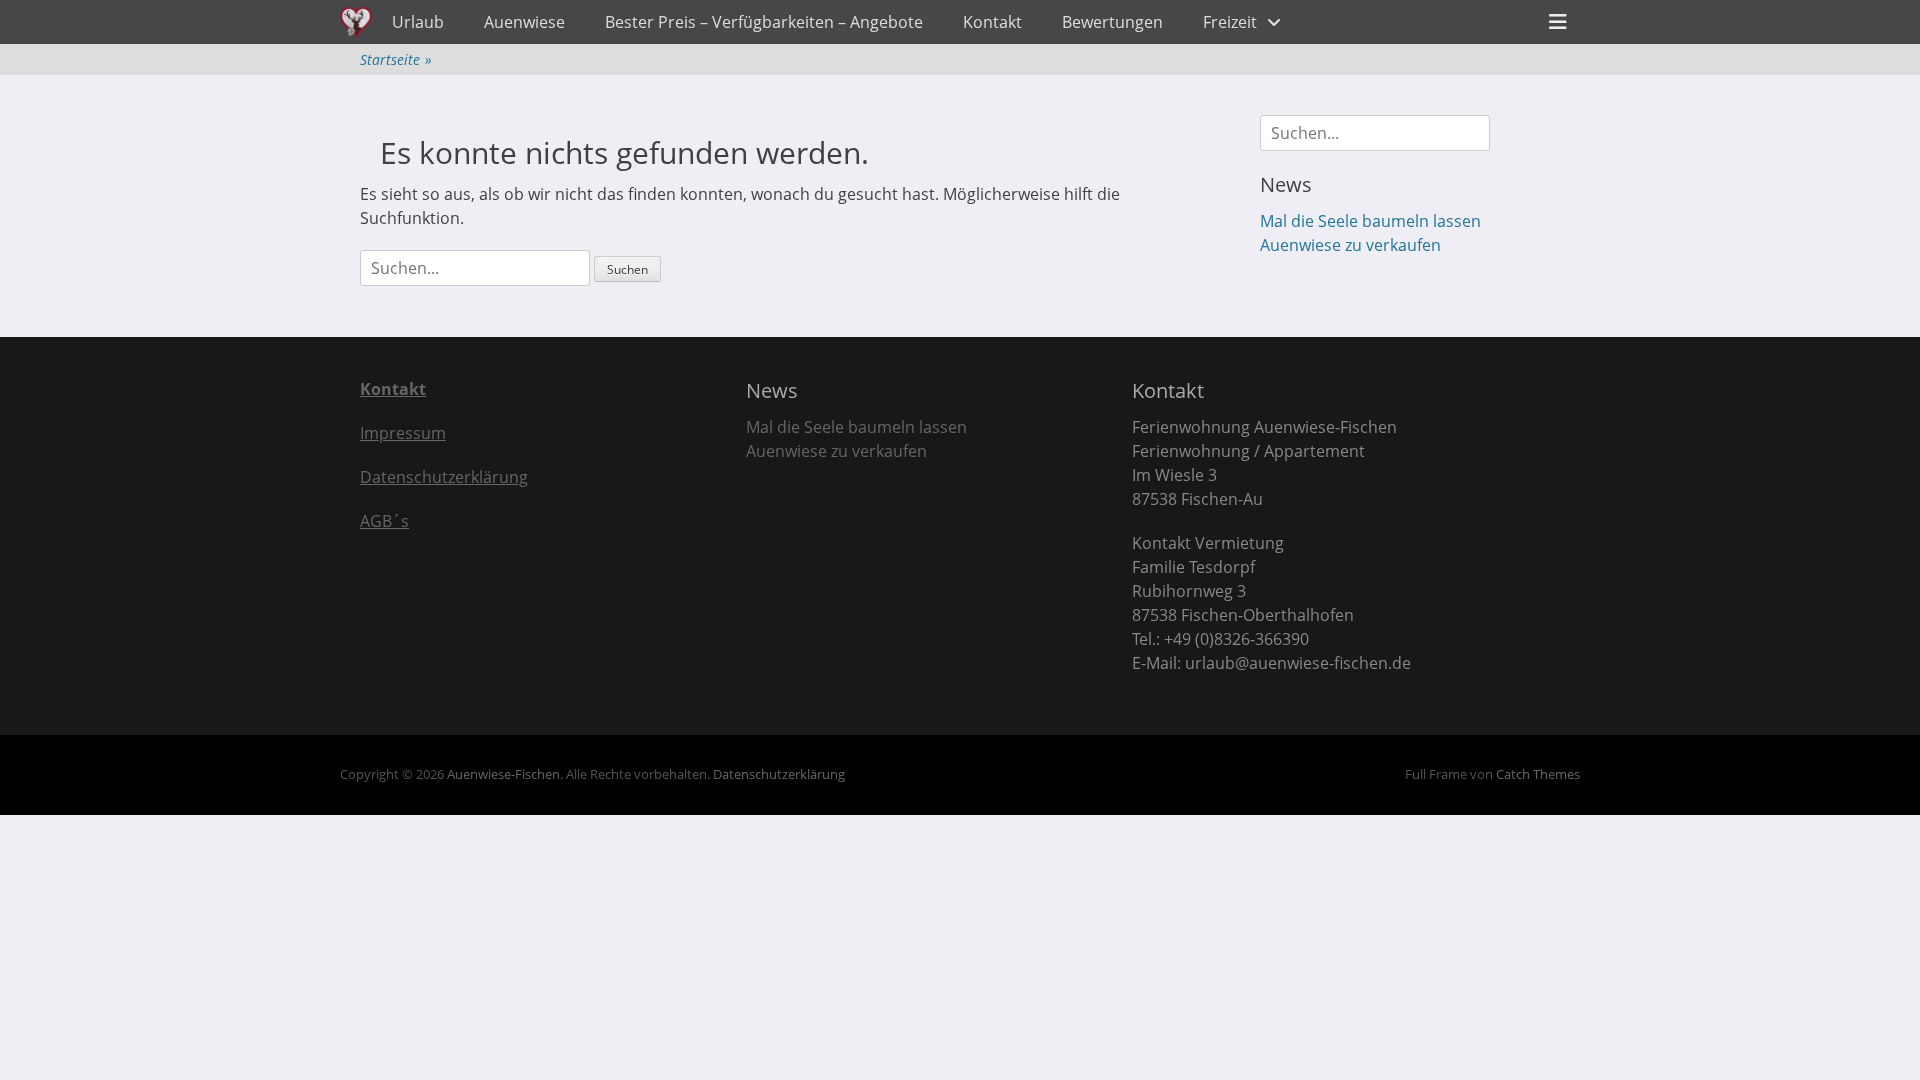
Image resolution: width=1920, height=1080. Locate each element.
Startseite (396, 59)
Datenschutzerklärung (444, 477)
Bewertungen (1112, 22)
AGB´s (384, 521)
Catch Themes (1538, 774)
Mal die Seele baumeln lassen (1370, 221)
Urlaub (418, 22)
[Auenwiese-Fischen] (356, 22)
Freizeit (1230, 22)
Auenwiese (524, 22)
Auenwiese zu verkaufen (1350, 245)
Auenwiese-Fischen (503, 774)
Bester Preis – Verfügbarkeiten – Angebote (764, 22)
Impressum (403, 433)
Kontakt (992, 22)
